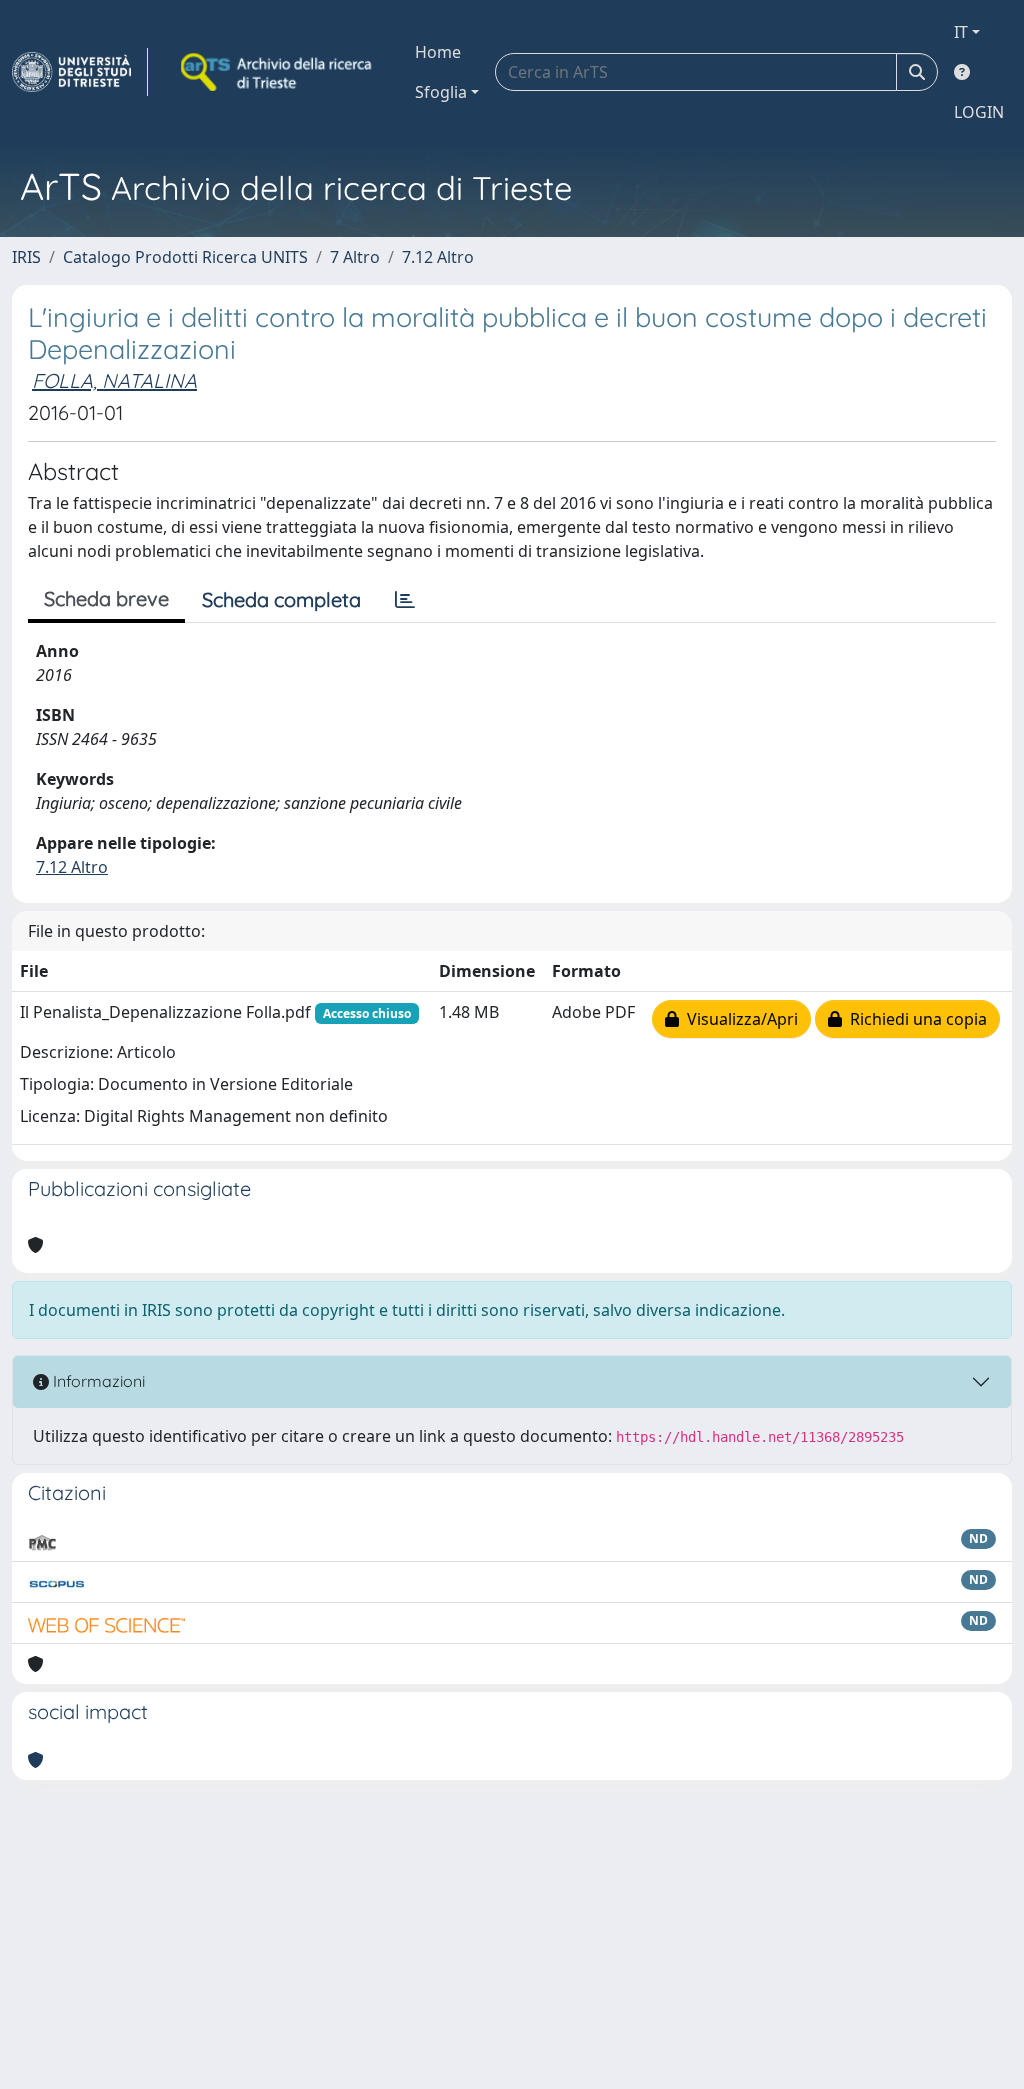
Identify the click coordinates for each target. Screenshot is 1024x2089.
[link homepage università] (278, 72)
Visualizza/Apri (738, 1019)
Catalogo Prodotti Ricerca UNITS (185, 257)
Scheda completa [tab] (281, 599)
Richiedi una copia (914, 1019)
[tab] (405, 600)
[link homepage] (80, 72)
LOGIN (979, 112)
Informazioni (97, 1381)
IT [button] (961, 32)
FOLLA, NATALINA (114, 380)
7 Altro (355, 257)
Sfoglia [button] (441, 92)
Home (438, 52)
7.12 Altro (438, 257)
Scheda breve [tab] (106, 598)
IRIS (26, 257)
